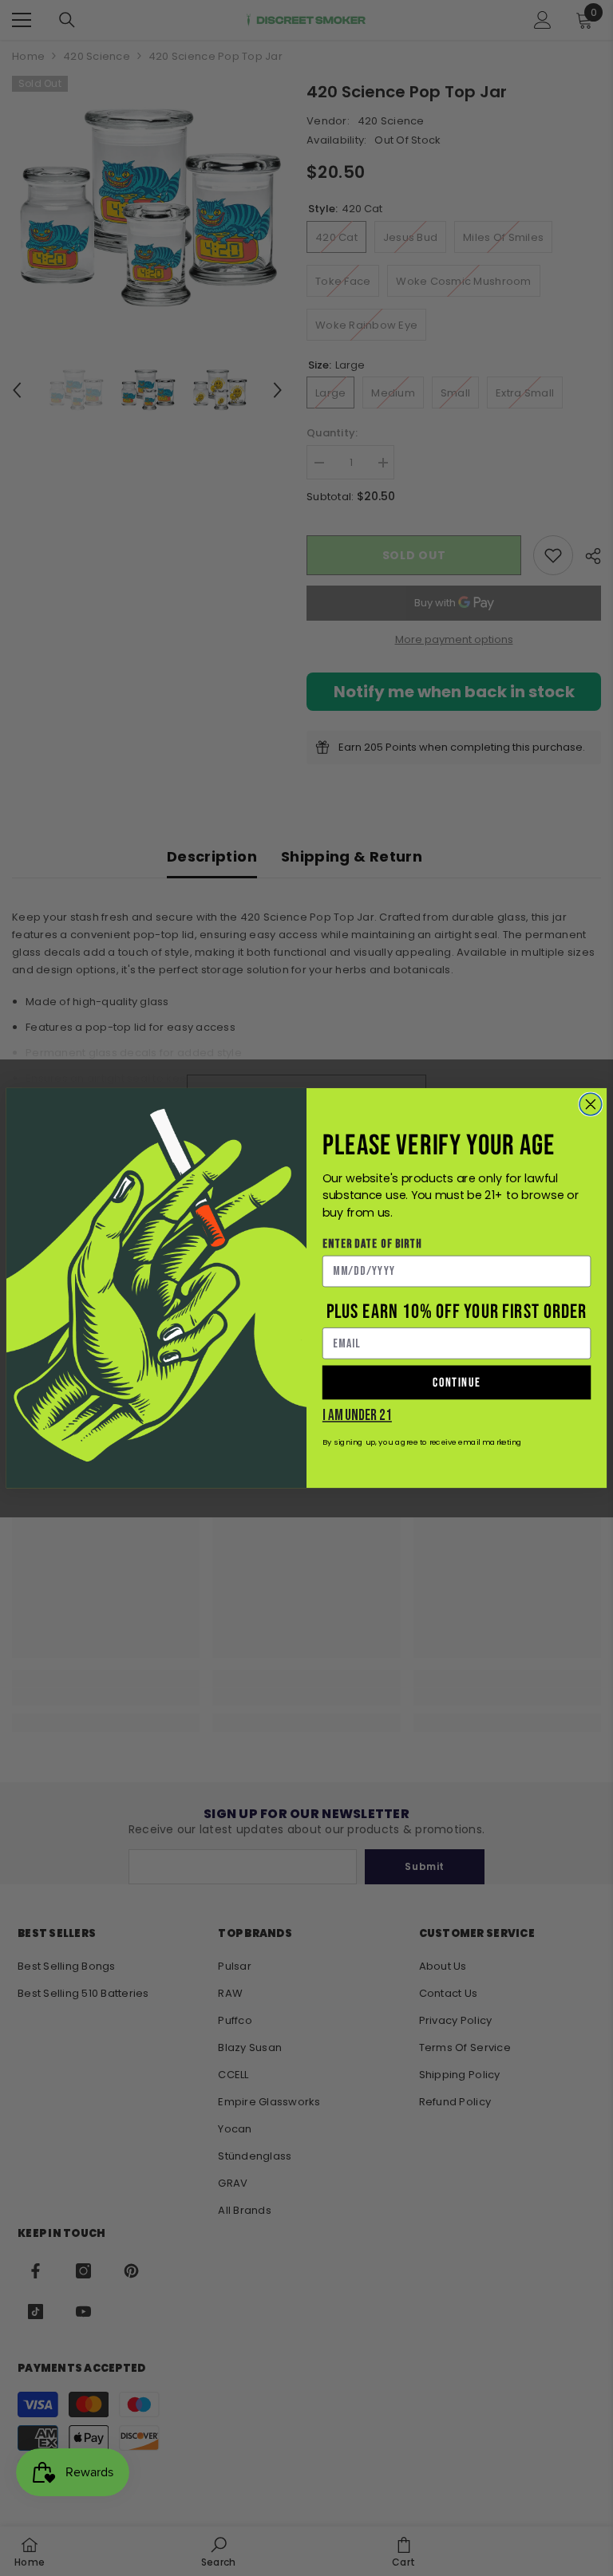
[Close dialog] (591, 1104)
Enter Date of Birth (372, 1244)
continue (457, 1382)
